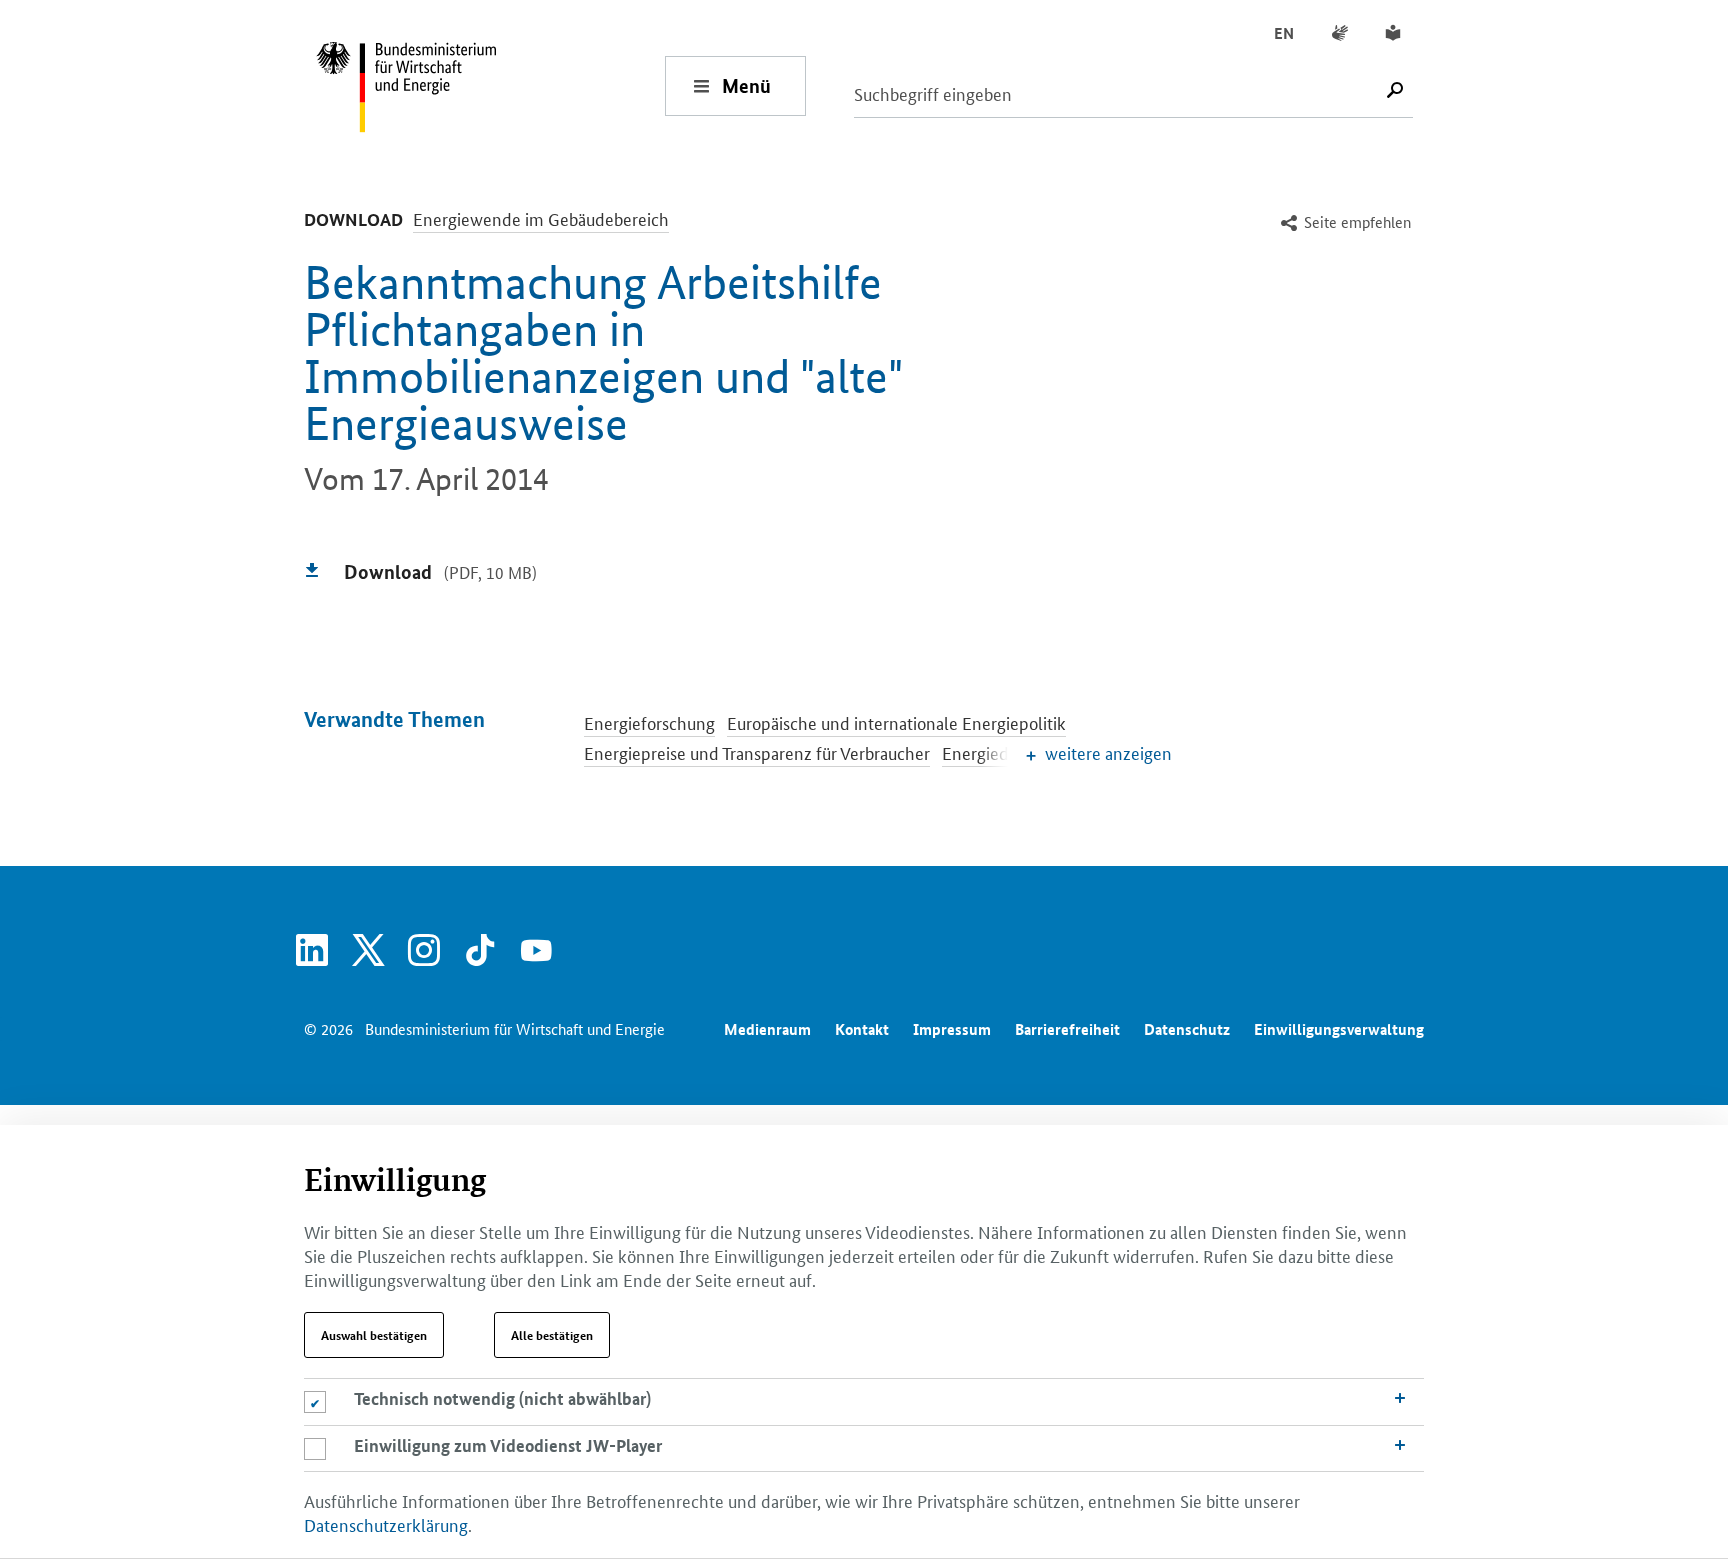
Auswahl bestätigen (374, 1335)
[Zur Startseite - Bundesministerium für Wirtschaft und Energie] (490, 85)
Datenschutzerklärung (386, 1524)
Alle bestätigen (552, 1335)
